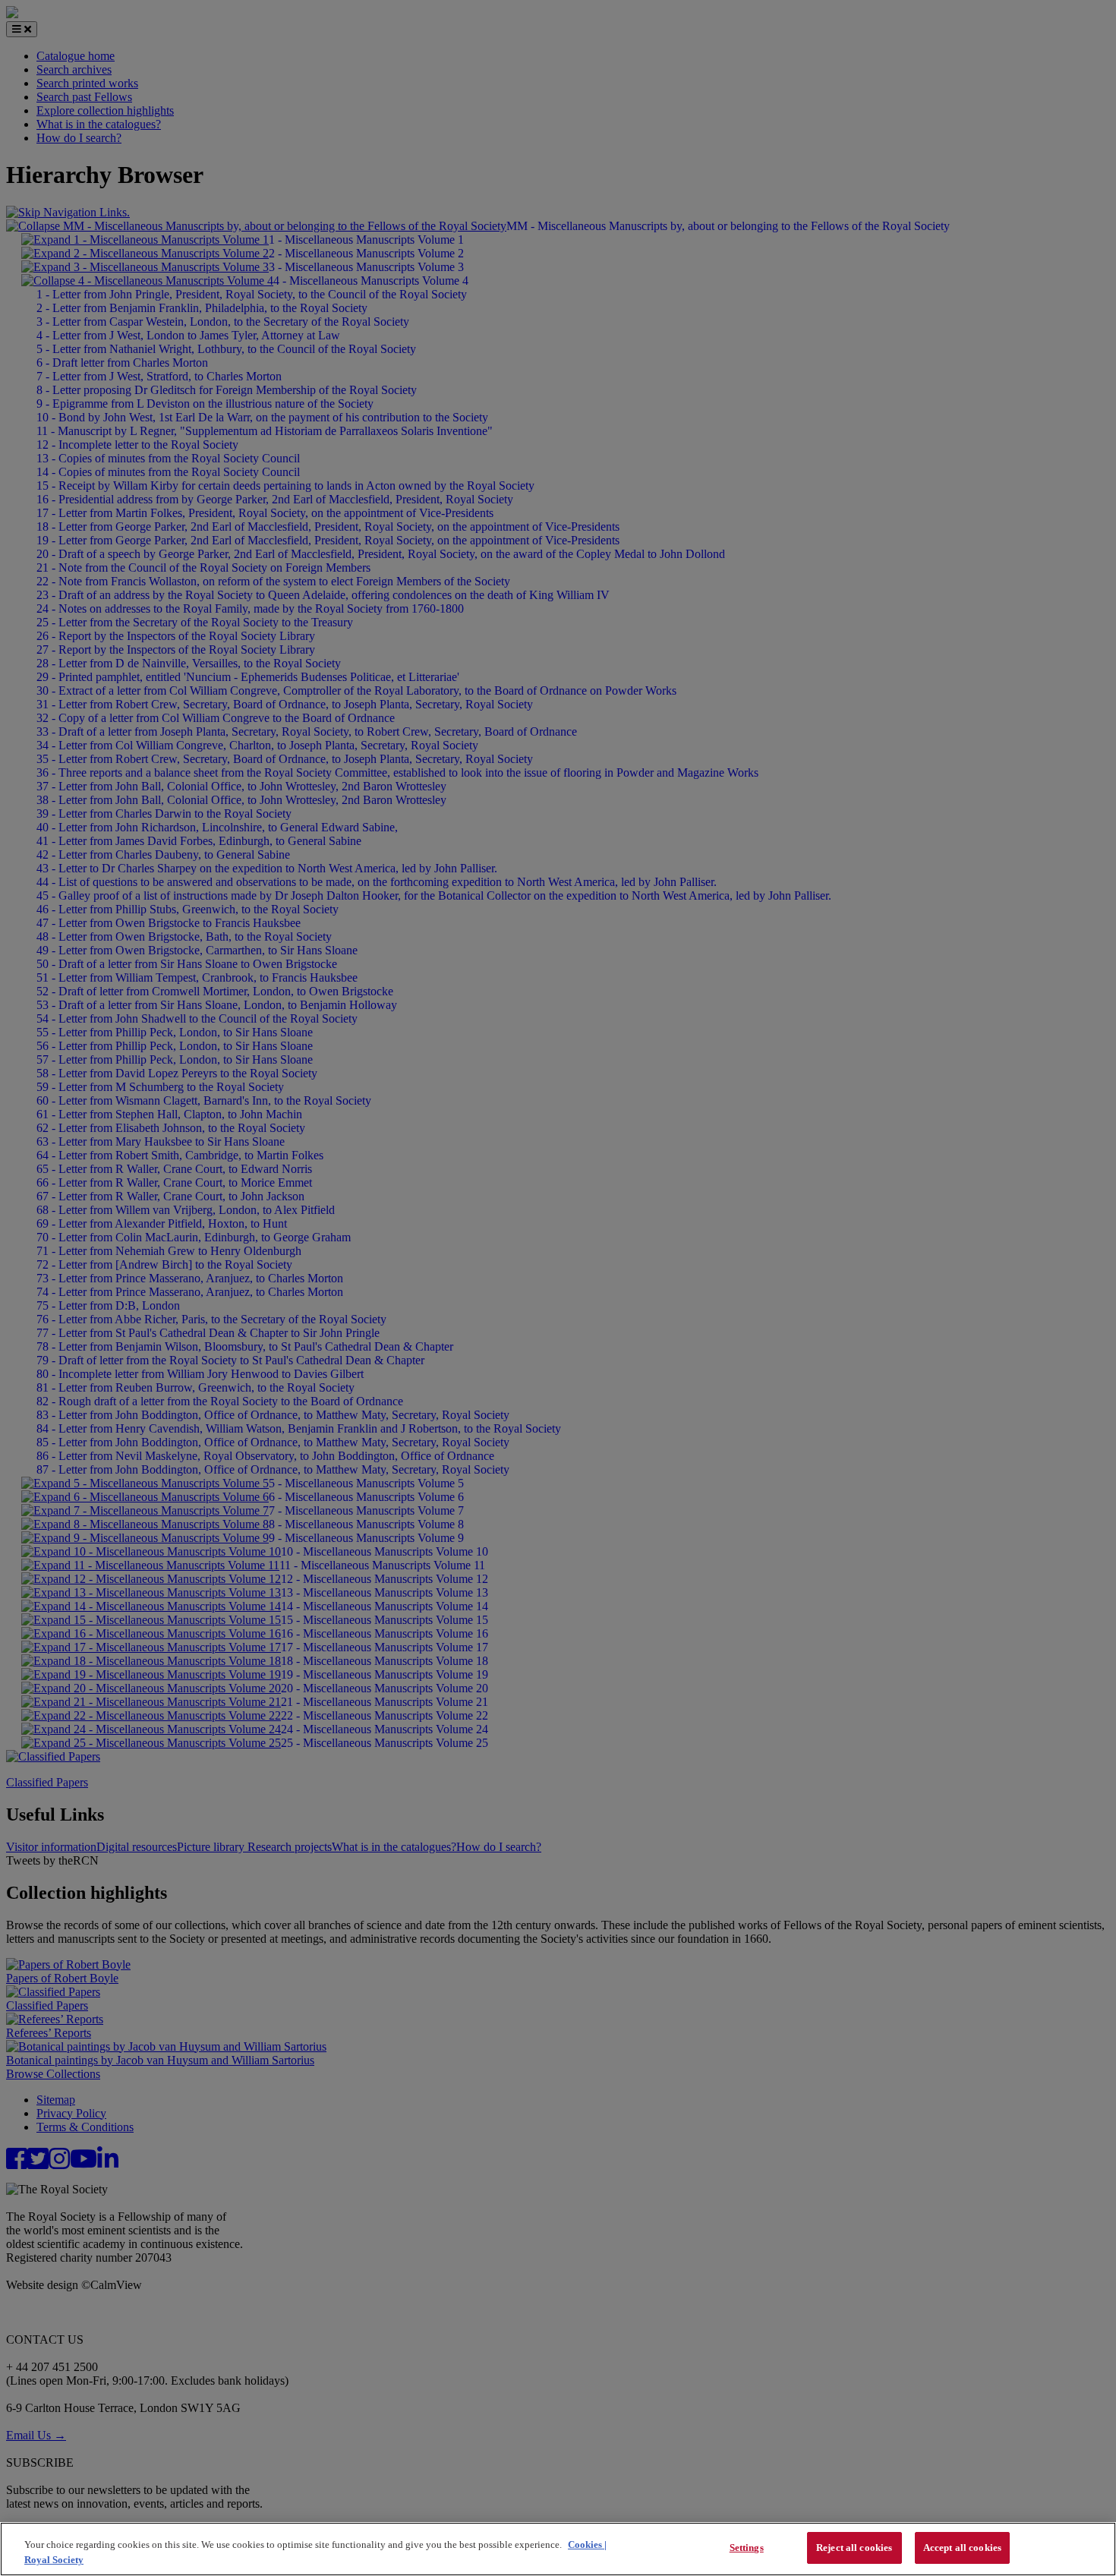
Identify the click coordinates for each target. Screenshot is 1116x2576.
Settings (747, 2548)
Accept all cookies (962, 2548)
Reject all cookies (854, 2548)
